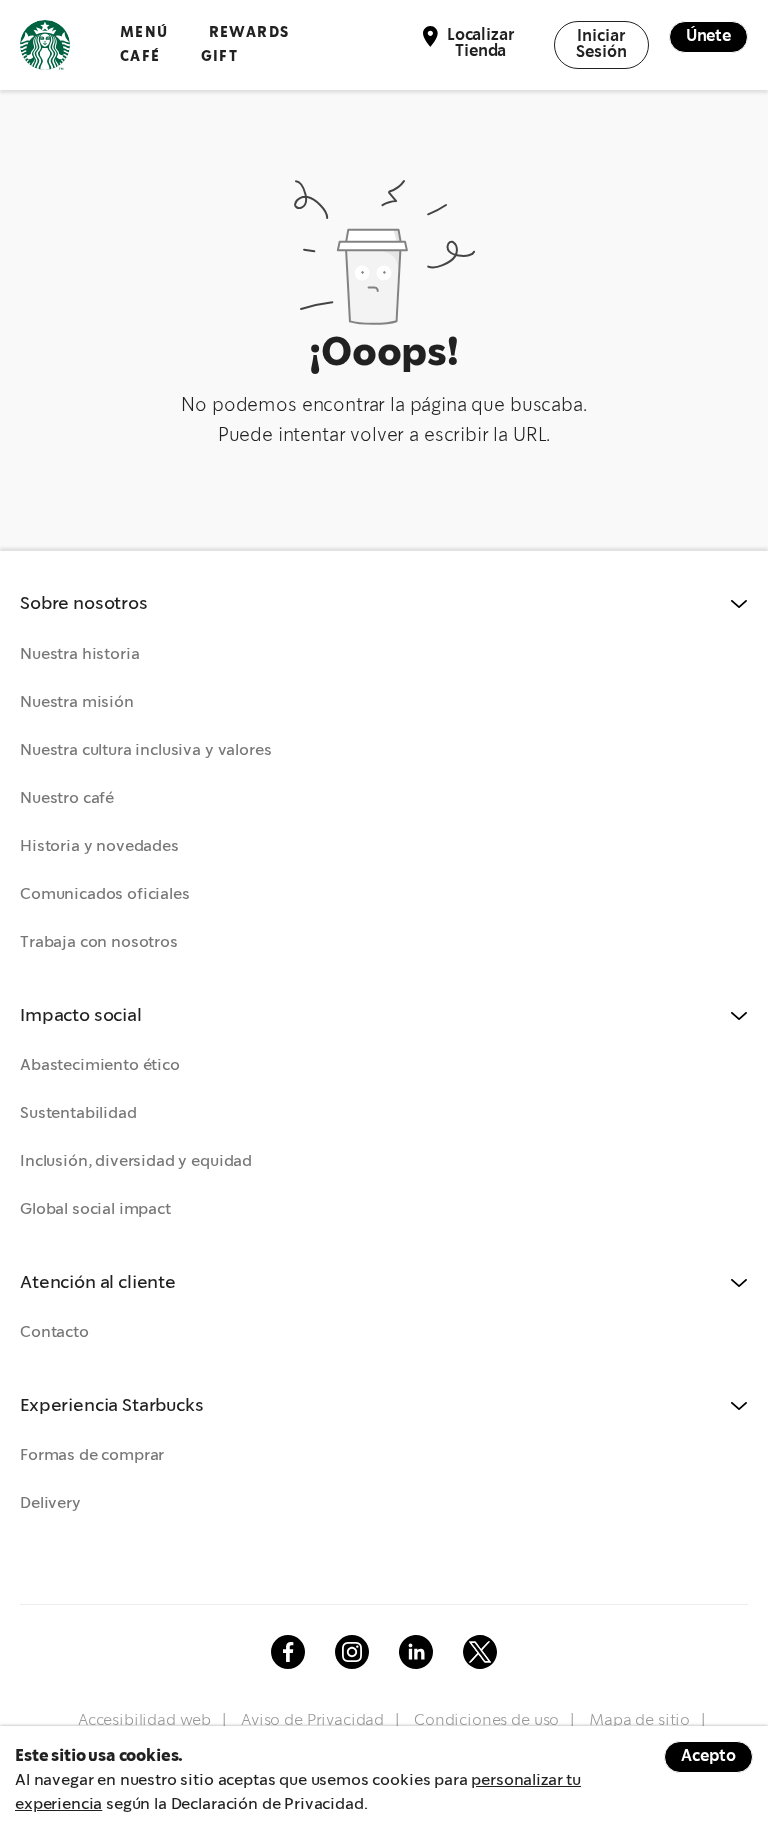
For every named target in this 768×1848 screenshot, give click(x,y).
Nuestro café (67, 798)
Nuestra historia (79, 654)
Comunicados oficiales (105, 894)
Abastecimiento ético (100, 1065)
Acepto (708, 1756)
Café (140, 56)
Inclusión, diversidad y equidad (136, 1161)
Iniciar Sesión (601, 44)
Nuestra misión (77, 702)
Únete (708, 36)
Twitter (480, 1652)
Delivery (50, 1503)
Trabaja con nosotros (99, 942)
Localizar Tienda (481, 43)
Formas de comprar (92, 1455)
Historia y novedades (99, 846)
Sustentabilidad (78, 1113)
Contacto (54, 1332)
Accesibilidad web (144, 1720)
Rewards (249, 32)
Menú (144, 32)
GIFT (220, 56)
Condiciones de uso (486, 1720)
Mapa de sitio (639, 1720)
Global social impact (95, 1209)
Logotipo (45, 45)
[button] (384, 604)
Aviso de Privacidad (312, 1720)
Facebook (288, 1652)
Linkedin (416, 1652)
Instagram (352, 1652)
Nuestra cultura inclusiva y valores (145, 750)
